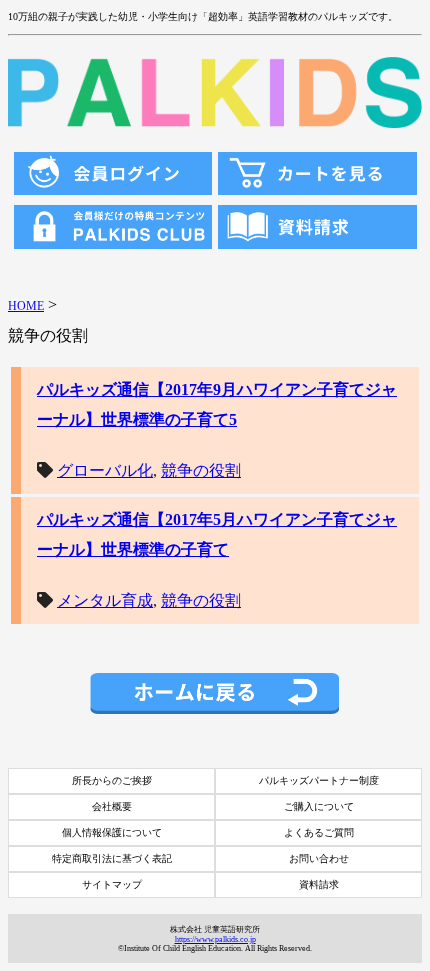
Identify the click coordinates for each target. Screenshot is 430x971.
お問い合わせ (319, 858)
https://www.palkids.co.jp (215, 939)
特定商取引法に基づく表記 (112, 858)
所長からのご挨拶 (112, 780)
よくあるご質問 (319, 832)
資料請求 (319, 884)
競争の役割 (201, 470)
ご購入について (319, 806)
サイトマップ (112, 884)
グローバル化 (105, 470)
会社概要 (112, 806)
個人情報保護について (112, 832)
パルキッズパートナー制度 (319, 780)
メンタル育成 (105, 600)
